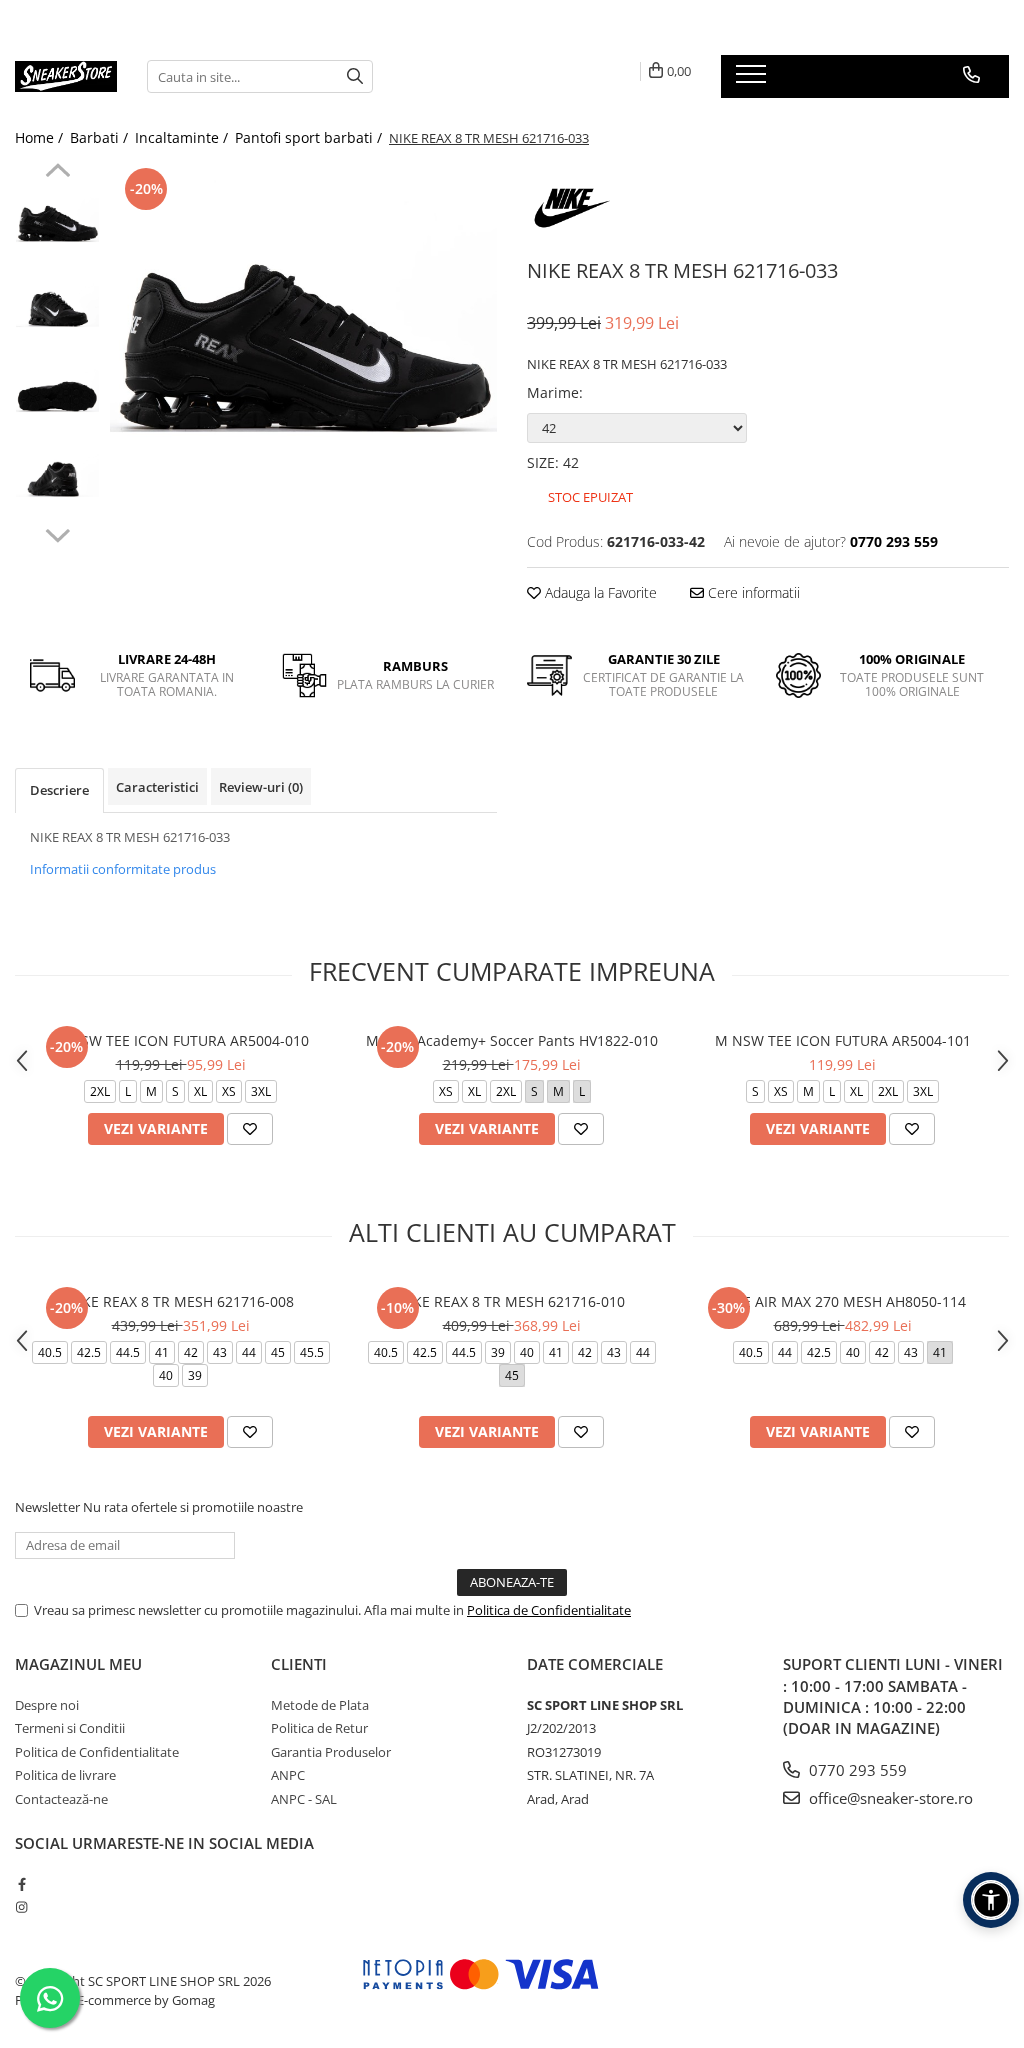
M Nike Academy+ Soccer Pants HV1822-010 (512, 1040)
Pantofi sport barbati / (310, 137)
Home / (41, 137)
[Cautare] (355, 76)
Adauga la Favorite (599, 592)
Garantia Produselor (331, 1752)
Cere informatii (752, 592)
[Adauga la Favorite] (250, 1129)
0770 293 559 (856, 1770)
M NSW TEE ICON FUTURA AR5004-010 (181, 1040)
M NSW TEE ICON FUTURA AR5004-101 (843, 1040)
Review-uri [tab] (261, 787)
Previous (57, 173)
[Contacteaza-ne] (971, 75)
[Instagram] (21, 1907)
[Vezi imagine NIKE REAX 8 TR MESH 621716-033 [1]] (57, 310)
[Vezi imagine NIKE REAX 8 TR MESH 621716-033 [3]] (57, 480)
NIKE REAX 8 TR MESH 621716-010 (511, 1301)
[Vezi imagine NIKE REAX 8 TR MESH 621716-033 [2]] (57, 395)
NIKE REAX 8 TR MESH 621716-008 (180, 1301)
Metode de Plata (320, 1705)
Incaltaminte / (183, 137)
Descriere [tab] (59, 790)
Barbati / (101, 137)
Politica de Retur (319, 1728)
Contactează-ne (61, 1799)
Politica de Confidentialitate (549, 1610)
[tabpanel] (303, 356)
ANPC (288, 1775)
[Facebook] (21, 1884)
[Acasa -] (66, 76)
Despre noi (47, 1705)
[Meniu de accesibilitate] (991, 1900)
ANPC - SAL (304, 1799)
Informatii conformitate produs (123, 869)
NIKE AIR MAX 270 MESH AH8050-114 (842, 1301)
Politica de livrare (65, 1775)
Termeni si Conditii (70, 1728)
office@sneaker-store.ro (889, 1798)
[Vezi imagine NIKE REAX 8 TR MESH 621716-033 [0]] (57, 225)
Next (57, 533)
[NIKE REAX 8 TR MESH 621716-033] (303, 356)
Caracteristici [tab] (157, 787)
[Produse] (753, 80)
